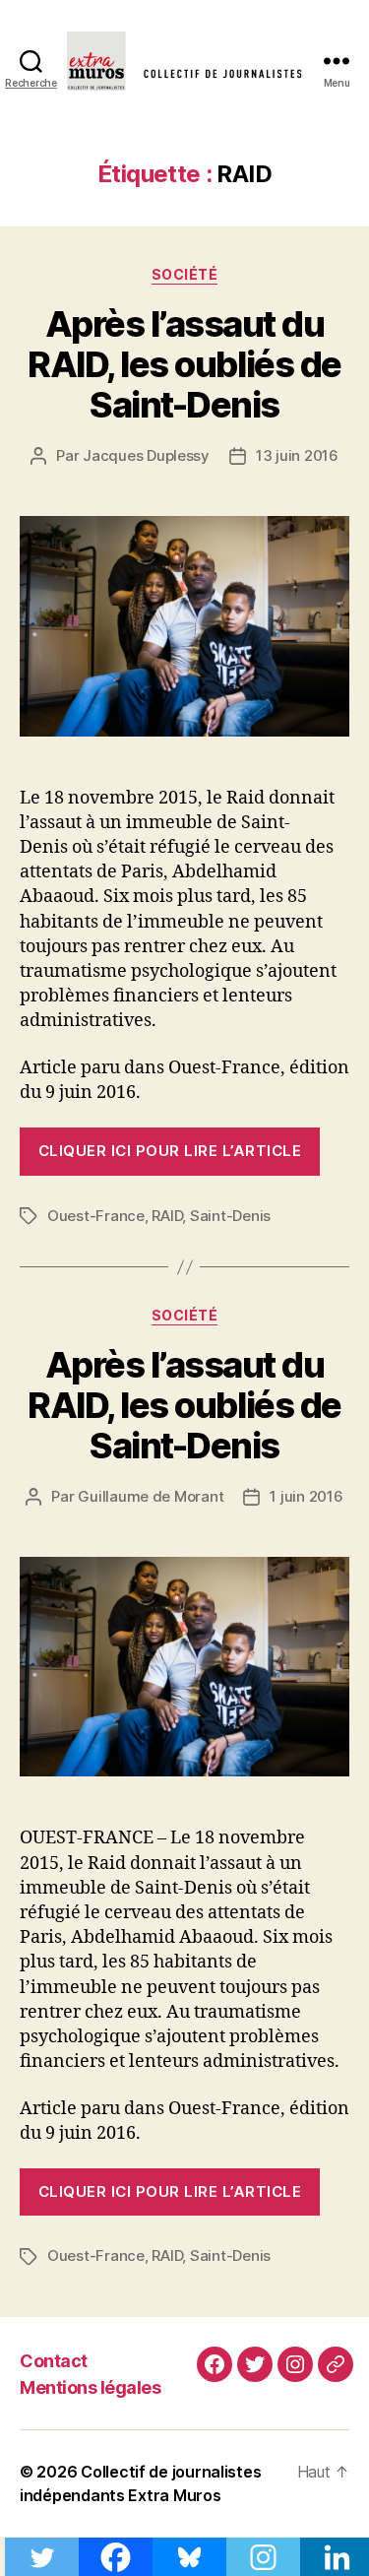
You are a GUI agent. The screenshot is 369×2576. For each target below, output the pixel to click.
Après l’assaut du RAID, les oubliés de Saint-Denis (184, 364)
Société (185, 274)
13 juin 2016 (297, 455)
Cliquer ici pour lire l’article (170, 1151)
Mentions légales (90, 2387)
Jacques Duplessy (146, 455)
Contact (54, 2361)
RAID (167, 1216)
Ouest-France (96, 1216)
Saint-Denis (230, 1216)
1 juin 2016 (306, 1496)
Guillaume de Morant (151, 1496)
